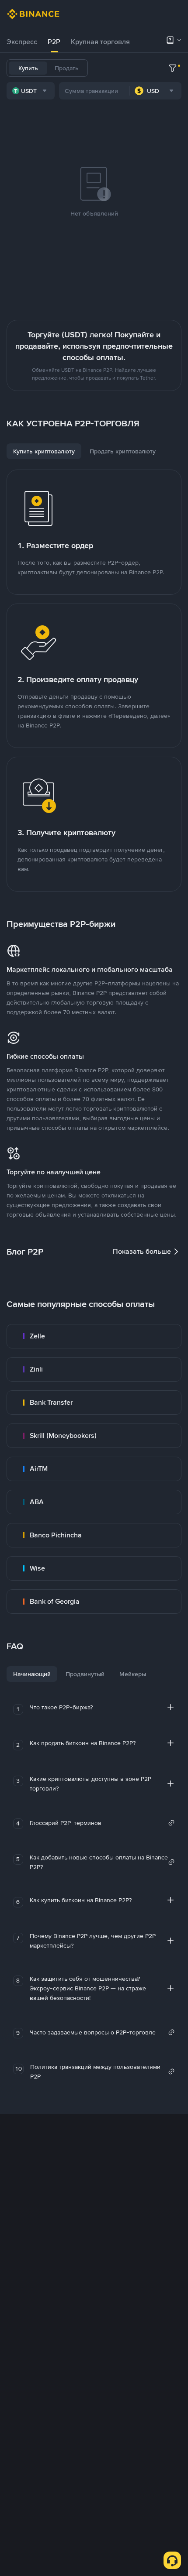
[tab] (22, 42)
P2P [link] (54, 42)
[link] (94, 1336)
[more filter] (173, 68)
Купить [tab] (28, 68)
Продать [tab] (67, 68)
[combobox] (31, 91)
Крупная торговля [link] (100, 42)
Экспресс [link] (22, 42)
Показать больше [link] (142, 1251)
